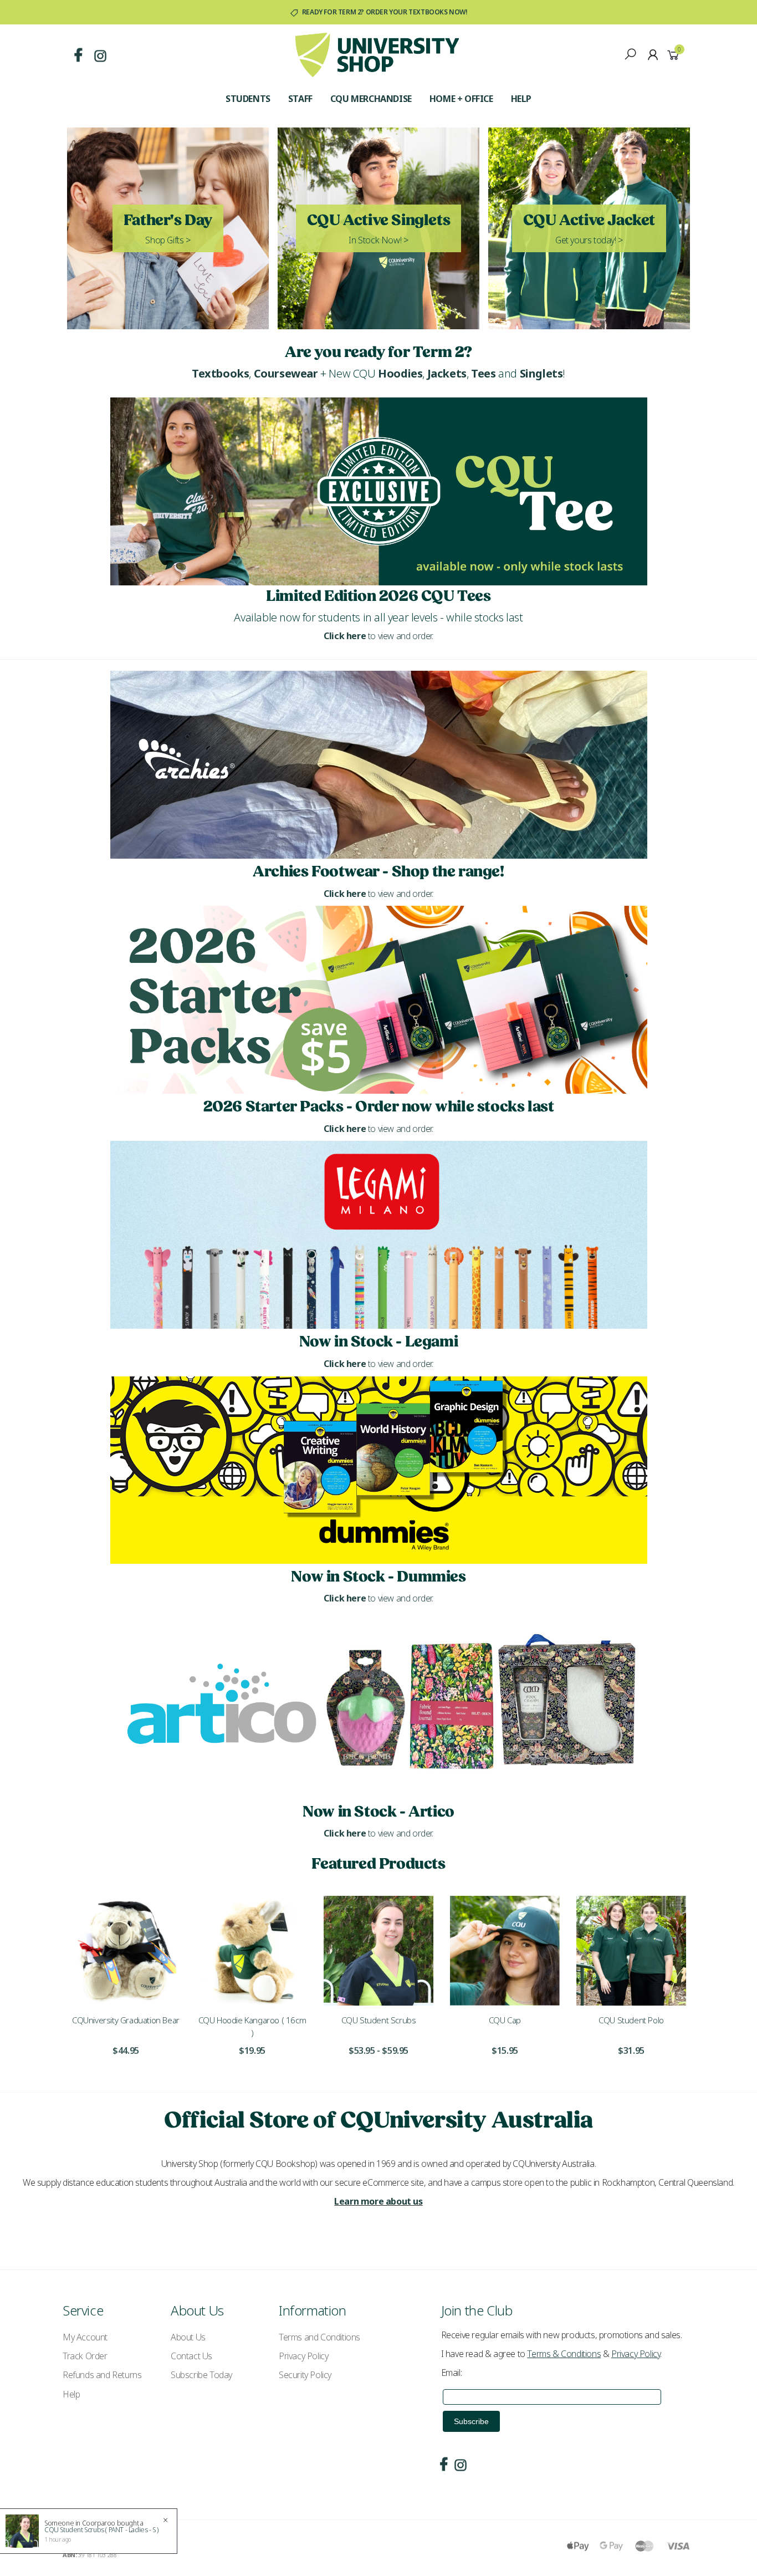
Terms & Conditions (564, 2354)
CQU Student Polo (631, 2020)
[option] (126, 1983)
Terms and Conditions (319, 2337)
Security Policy (305, 2375)
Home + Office (461, 99)
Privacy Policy (303, 2356)
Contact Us (191, 2356)
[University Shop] (377, 54)
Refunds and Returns (102, 2375)
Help (521, 99)
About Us (188, 2337)
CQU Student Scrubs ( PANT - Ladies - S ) (101, 2530)
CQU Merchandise (371, 99)
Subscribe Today (201, 2375)
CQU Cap (505, 2020)
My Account (85, 2337)
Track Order (85, 2356)
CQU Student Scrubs (379, 2020)
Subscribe (471, 2421)
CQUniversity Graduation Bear (126, 2020)
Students (248, 99)
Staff (300, 99)
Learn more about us (378, 2201)
